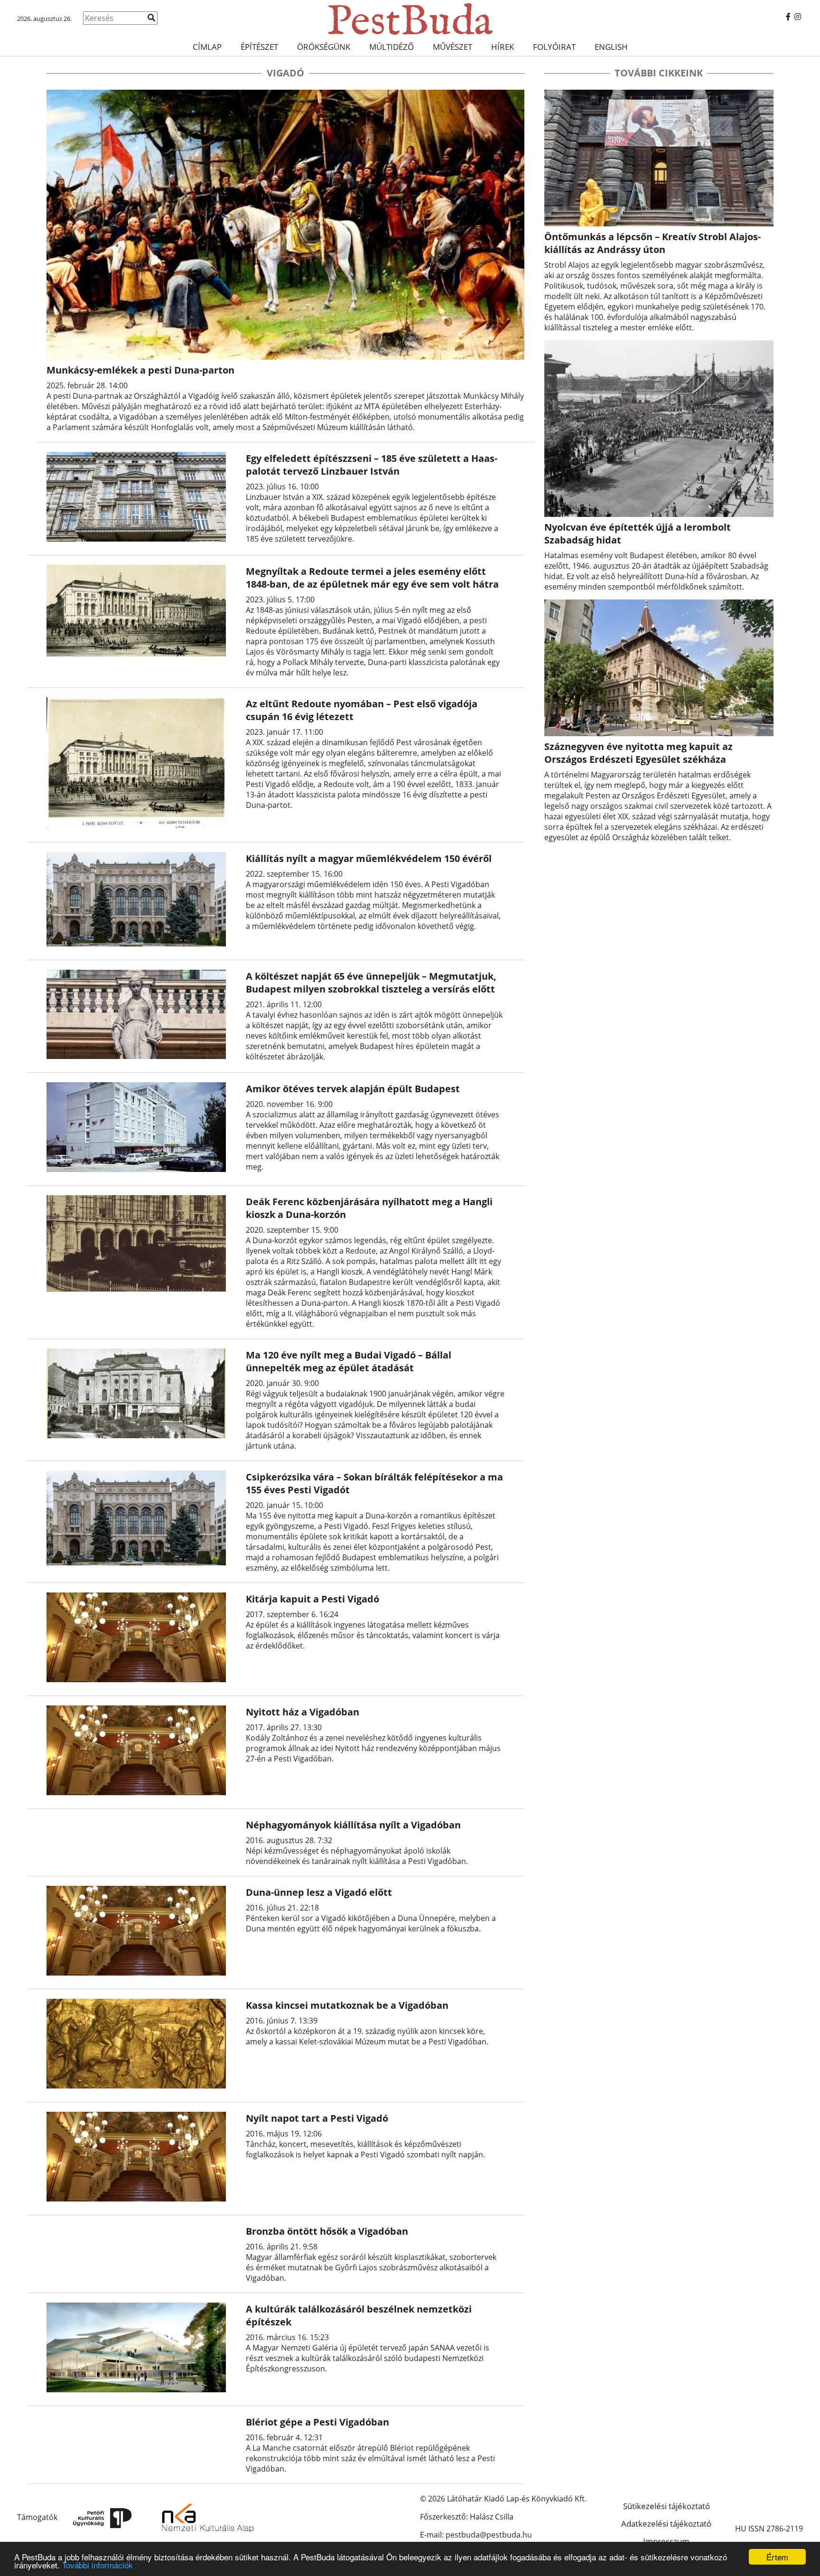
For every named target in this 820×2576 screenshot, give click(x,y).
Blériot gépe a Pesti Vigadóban (317, 2422)
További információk (98, 2565)
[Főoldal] (410, 19)
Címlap (207, 47)
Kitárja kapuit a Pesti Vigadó (312, 1599)
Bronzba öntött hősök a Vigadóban (327, 2231)
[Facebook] (788, 17)
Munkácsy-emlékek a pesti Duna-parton (140, 370)
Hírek (503, 47)
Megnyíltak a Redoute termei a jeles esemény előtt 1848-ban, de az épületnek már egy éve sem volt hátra (372, 578)
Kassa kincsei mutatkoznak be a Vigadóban (347, 2005)
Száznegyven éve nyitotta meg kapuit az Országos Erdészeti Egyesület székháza (638, 753)
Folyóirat (554, 47)
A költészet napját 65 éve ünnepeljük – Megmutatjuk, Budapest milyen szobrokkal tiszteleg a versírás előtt (371, 983)
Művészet (452, 47)
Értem (777, 2557)
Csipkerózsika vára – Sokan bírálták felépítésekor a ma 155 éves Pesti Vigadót (374, 1483)
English (611, 47)
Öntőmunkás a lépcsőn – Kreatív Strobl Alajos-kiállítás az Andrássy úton (652, 243)
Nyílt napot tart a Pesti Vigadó (317, 2118)
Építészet (259, 47)
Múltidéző (391, 47)
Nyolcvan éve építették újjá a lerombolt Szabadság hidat (638, 534)
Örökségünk (324, 47)
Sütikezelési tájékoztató (666, 2506)
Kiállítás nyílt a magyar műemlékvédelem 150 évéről (369, 858)
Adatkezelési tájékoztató (666, 2524)
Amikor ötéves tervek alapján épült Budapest (353, 1089)
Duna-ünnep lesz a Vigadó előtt (319, 1892)
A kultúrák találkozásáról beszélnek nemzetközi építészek (359, 2315)
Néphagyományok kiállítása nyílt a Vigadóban (353, 1825)
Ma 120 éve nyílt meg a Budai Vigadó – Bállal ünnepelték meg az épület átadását (349, 1361)
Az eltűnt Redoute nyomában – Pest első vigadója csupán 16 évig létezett (362, 710)
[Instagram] (798, 17)
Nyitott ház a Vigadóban (303, 1712)
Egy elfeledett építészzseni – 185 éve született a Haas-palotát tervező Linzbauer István (372, 465)
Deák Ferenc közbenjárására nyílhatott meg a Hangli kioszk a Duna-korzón (369, 1208)
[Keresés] (151, 18)
